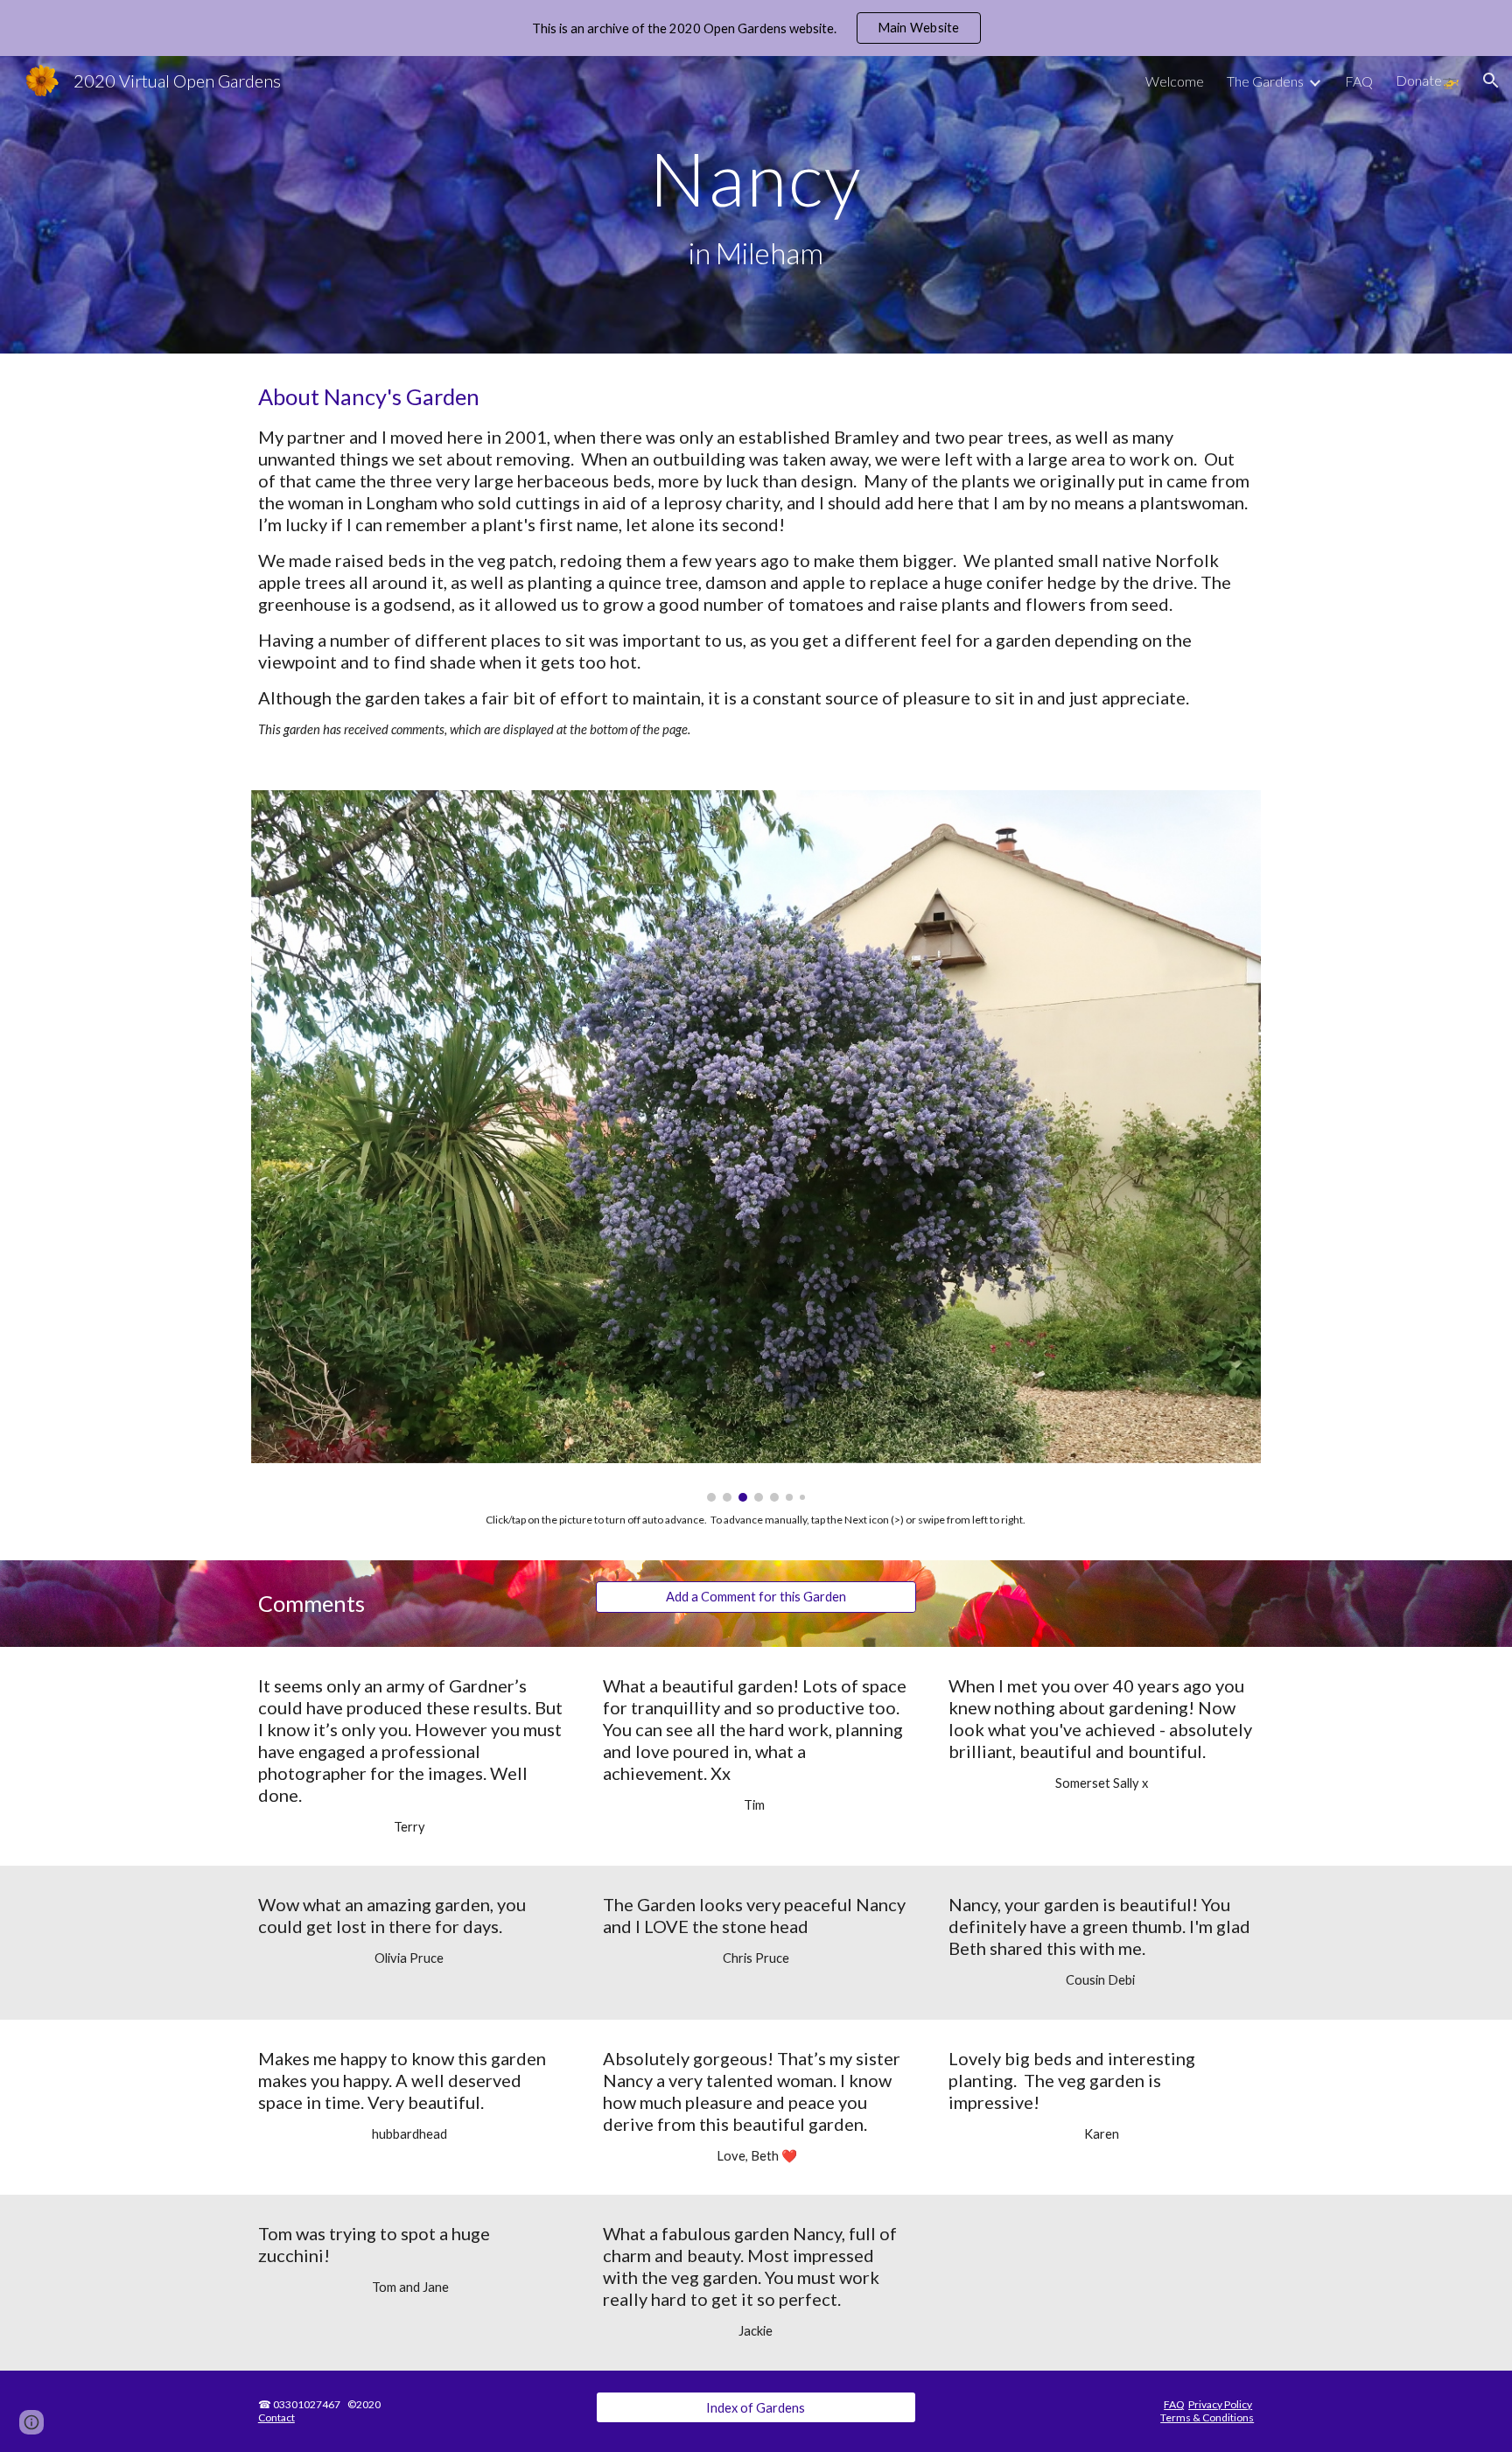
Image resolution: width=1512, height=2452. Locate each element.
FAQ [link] (1359, 81)
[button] (1491, 81)
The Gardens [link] (1265, 81)
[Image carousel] (756, 1146)
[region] (756, 28)
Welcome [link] (1175, 81)
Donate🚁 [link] (1428, 80)
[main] (756, 205)
